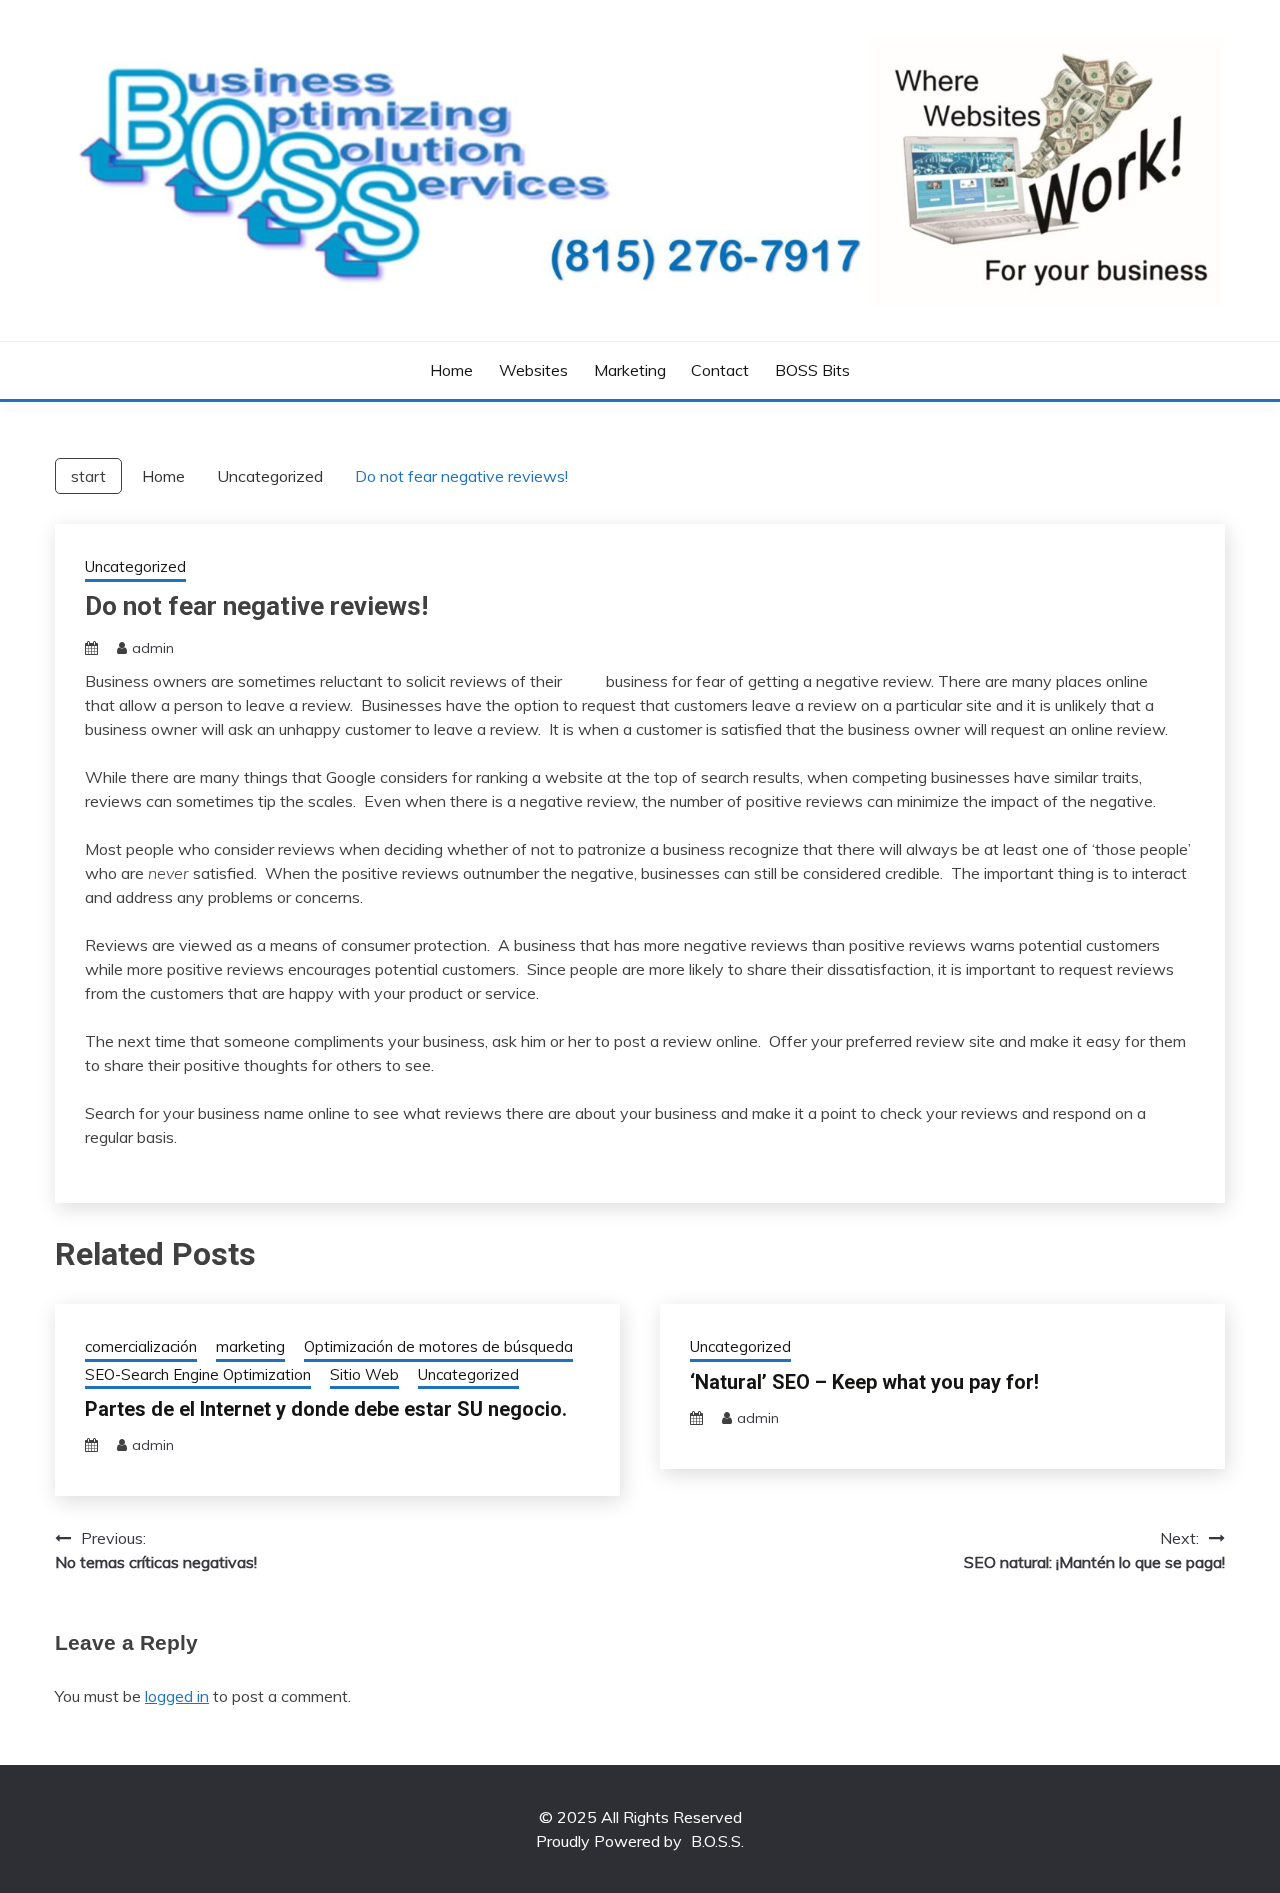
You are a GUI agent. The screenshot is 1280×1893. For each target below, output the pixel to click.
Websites (533, 370)
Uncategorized (135, 566)
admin (153, 648)
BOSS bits (812, 370)
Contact (720, 370)
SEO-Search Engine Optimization (198, 1374)
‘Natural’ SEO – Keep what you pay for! (864, 1382)
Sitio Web (364, 1374)
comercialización (141, 1346)
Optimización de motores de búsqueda (438, 1346)
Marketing (630, 370)
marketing (250, 1346)
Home (451, 370)
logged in (177, 1696)
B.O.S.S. (717, 1841)
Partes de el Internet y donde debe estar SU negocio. (326, 1409)
